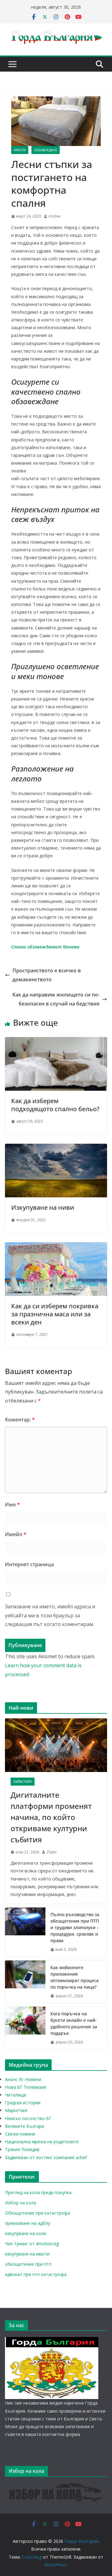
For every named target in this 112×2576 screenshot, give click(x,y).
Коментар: (20, 1420)
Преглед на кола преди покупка (38, 2192)
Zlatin (52, 1852)
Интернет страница (29, 1564)
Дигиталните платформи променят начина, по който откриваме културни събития (51, 1817)
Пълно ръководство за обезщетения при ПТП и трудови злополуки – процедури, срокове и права (75, 1927)
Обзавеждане (46, 150)
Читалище (16, 2095)
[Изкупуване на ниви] (56, 1148)
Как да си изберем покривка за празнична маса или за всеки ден (55, 1314)
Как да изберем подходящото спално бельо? (55, 1105)
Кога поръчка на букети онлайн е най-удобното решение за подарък (74, 2023)
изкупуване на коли (26, 2233)
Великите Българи (25, 2126)
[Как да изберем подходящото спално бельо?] (56, 1041)
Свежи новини (20, 2134)
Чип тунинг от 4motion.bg (32, 2244)
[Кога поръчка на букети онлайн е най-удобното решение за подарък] (25, 2028)
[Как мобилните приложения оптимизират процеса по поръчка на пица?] (25, 1982)
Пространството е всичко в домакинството (47, 975)
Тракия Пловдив (22, 2149)
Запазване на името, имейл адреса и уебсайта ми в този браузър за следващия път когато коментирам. (50, 1615)
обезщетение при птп (28, 2264)
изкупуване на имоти (27, 2254)
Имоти (20, 150)
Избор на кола (21, 2203)
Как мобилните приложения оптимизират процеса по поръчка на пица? (75, 1977)
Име (12, 1505)
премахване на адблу (28, 2223)
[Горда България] (52, 2341)
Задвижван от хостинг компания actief (46, 2157)
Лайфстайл (23, 1782)
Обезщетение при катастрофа (37, 2213)
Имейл (16, 1534)
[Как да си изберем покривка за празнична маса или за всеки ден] (56, 1247)
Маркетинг (16, 2110)
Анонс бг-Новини (23, 2079)
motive (55, 216)
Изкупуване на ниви (43, 1207)
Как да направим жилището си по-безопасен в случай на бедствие (56, 999)
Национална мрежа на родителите (42, 2142)
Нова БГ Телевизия (26, 2087)
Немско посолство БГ (28, 2118)
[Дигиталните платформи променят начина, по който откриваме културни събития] (56, 1745)
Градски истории (23, 2103)
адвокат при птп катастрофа (36, 2274)
